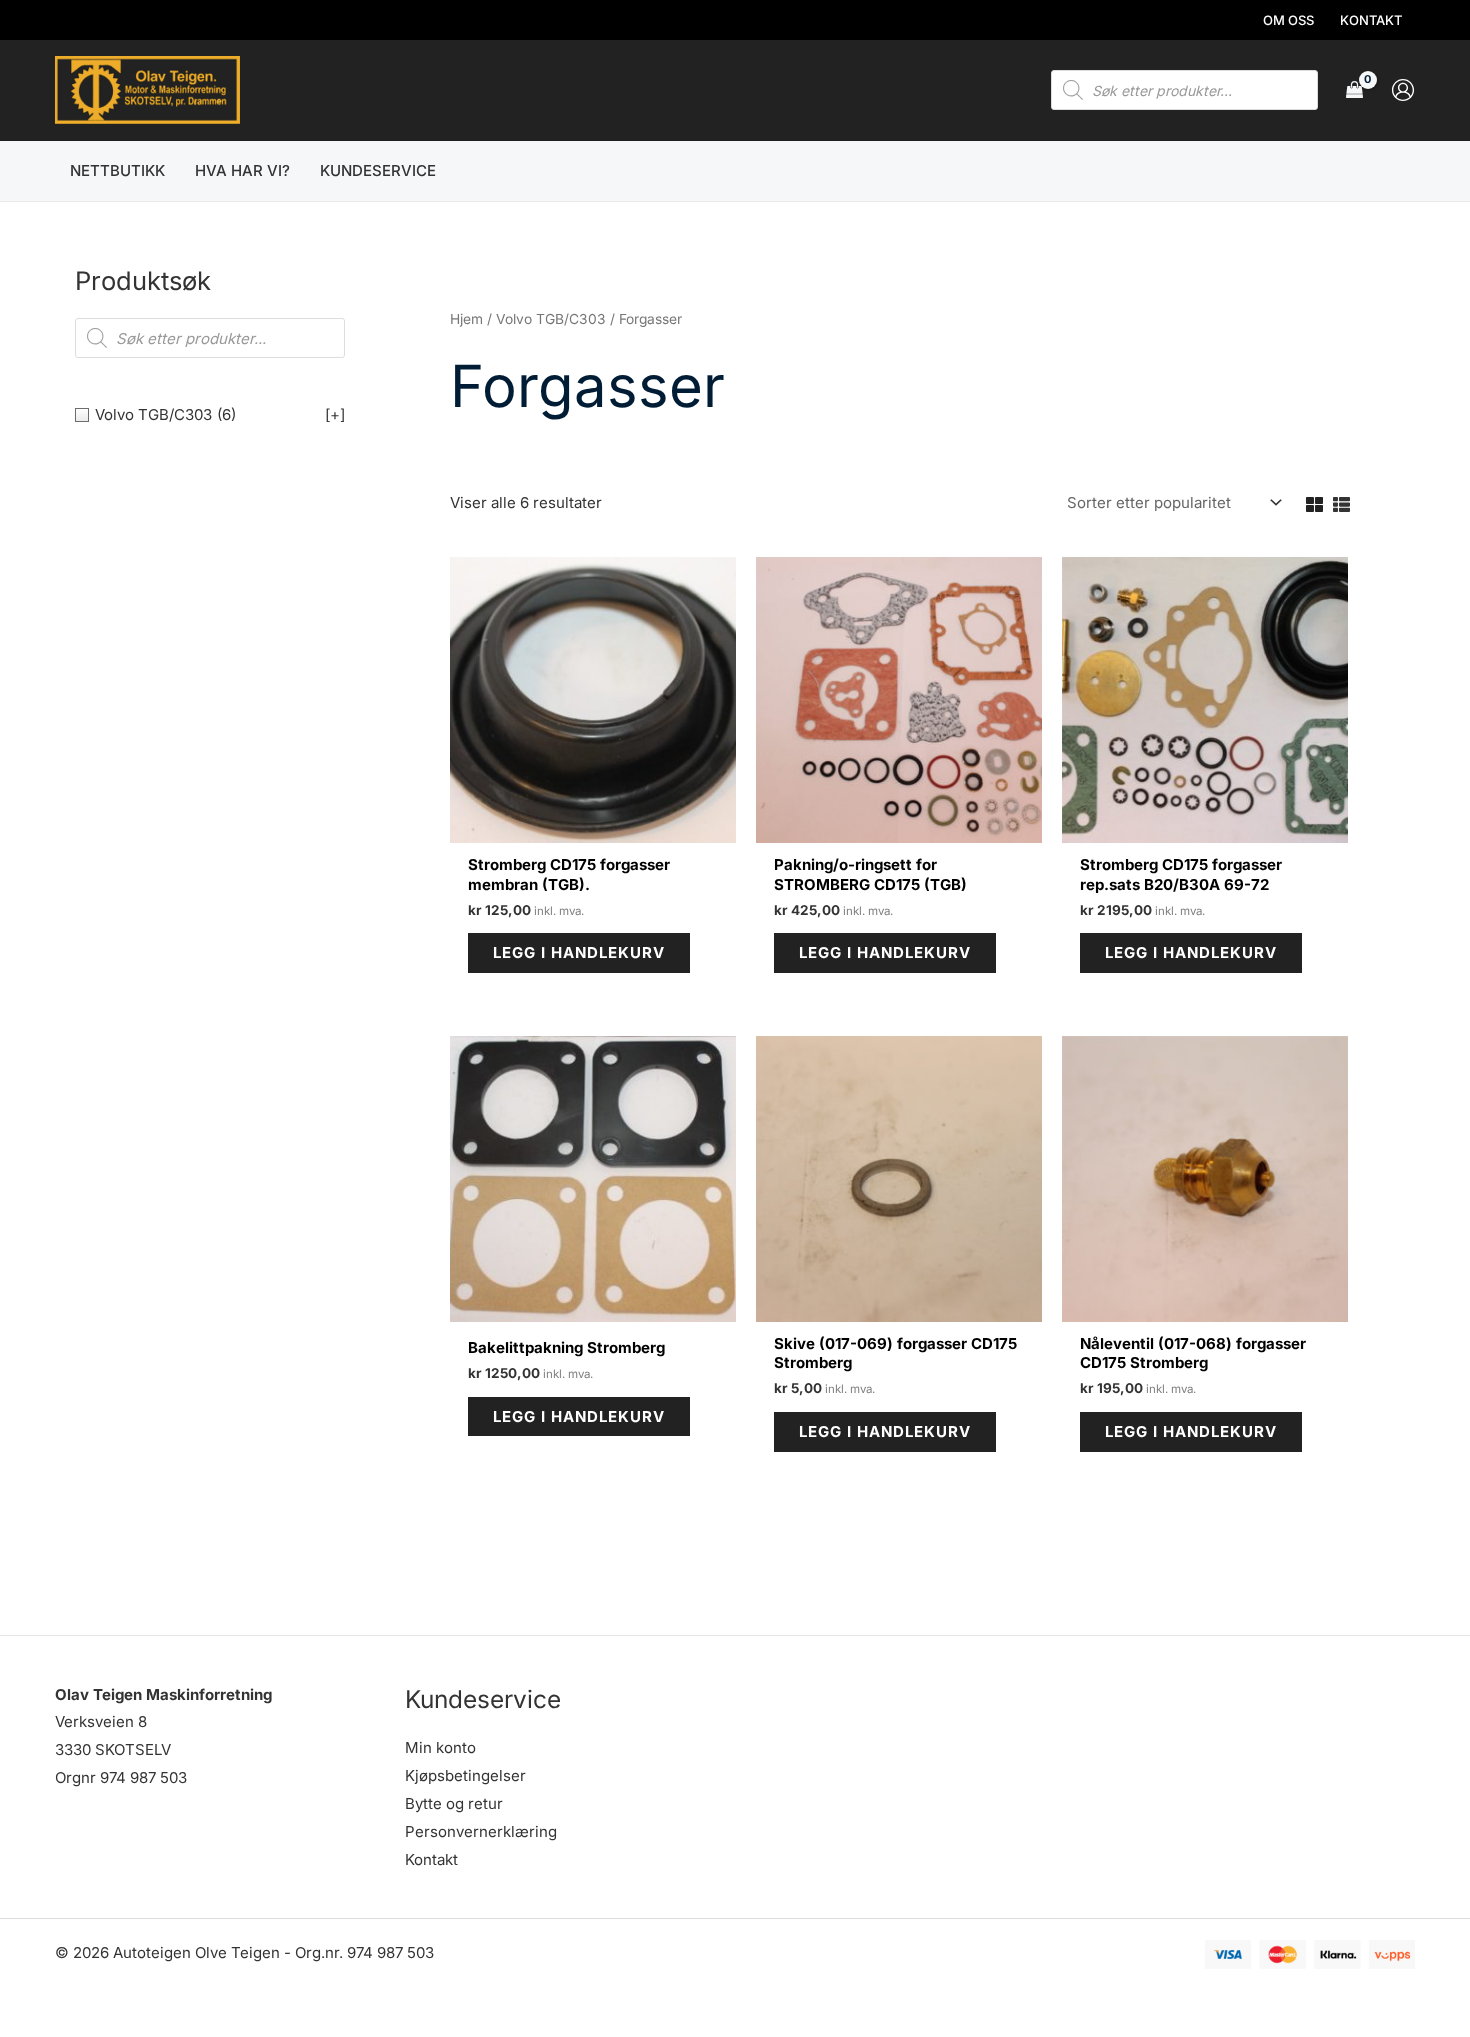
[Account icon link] (1403, 90)
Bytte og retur (454, 1803)
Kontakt (431, 1859)
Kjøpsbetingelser (465, 1775)
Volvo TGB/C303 (551, 319)
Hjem (466, 319)
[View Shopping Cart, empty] (1354, 90)
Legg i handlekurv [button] (579, 952)
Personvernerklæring (481, 1831)
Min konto (440, 1747)
